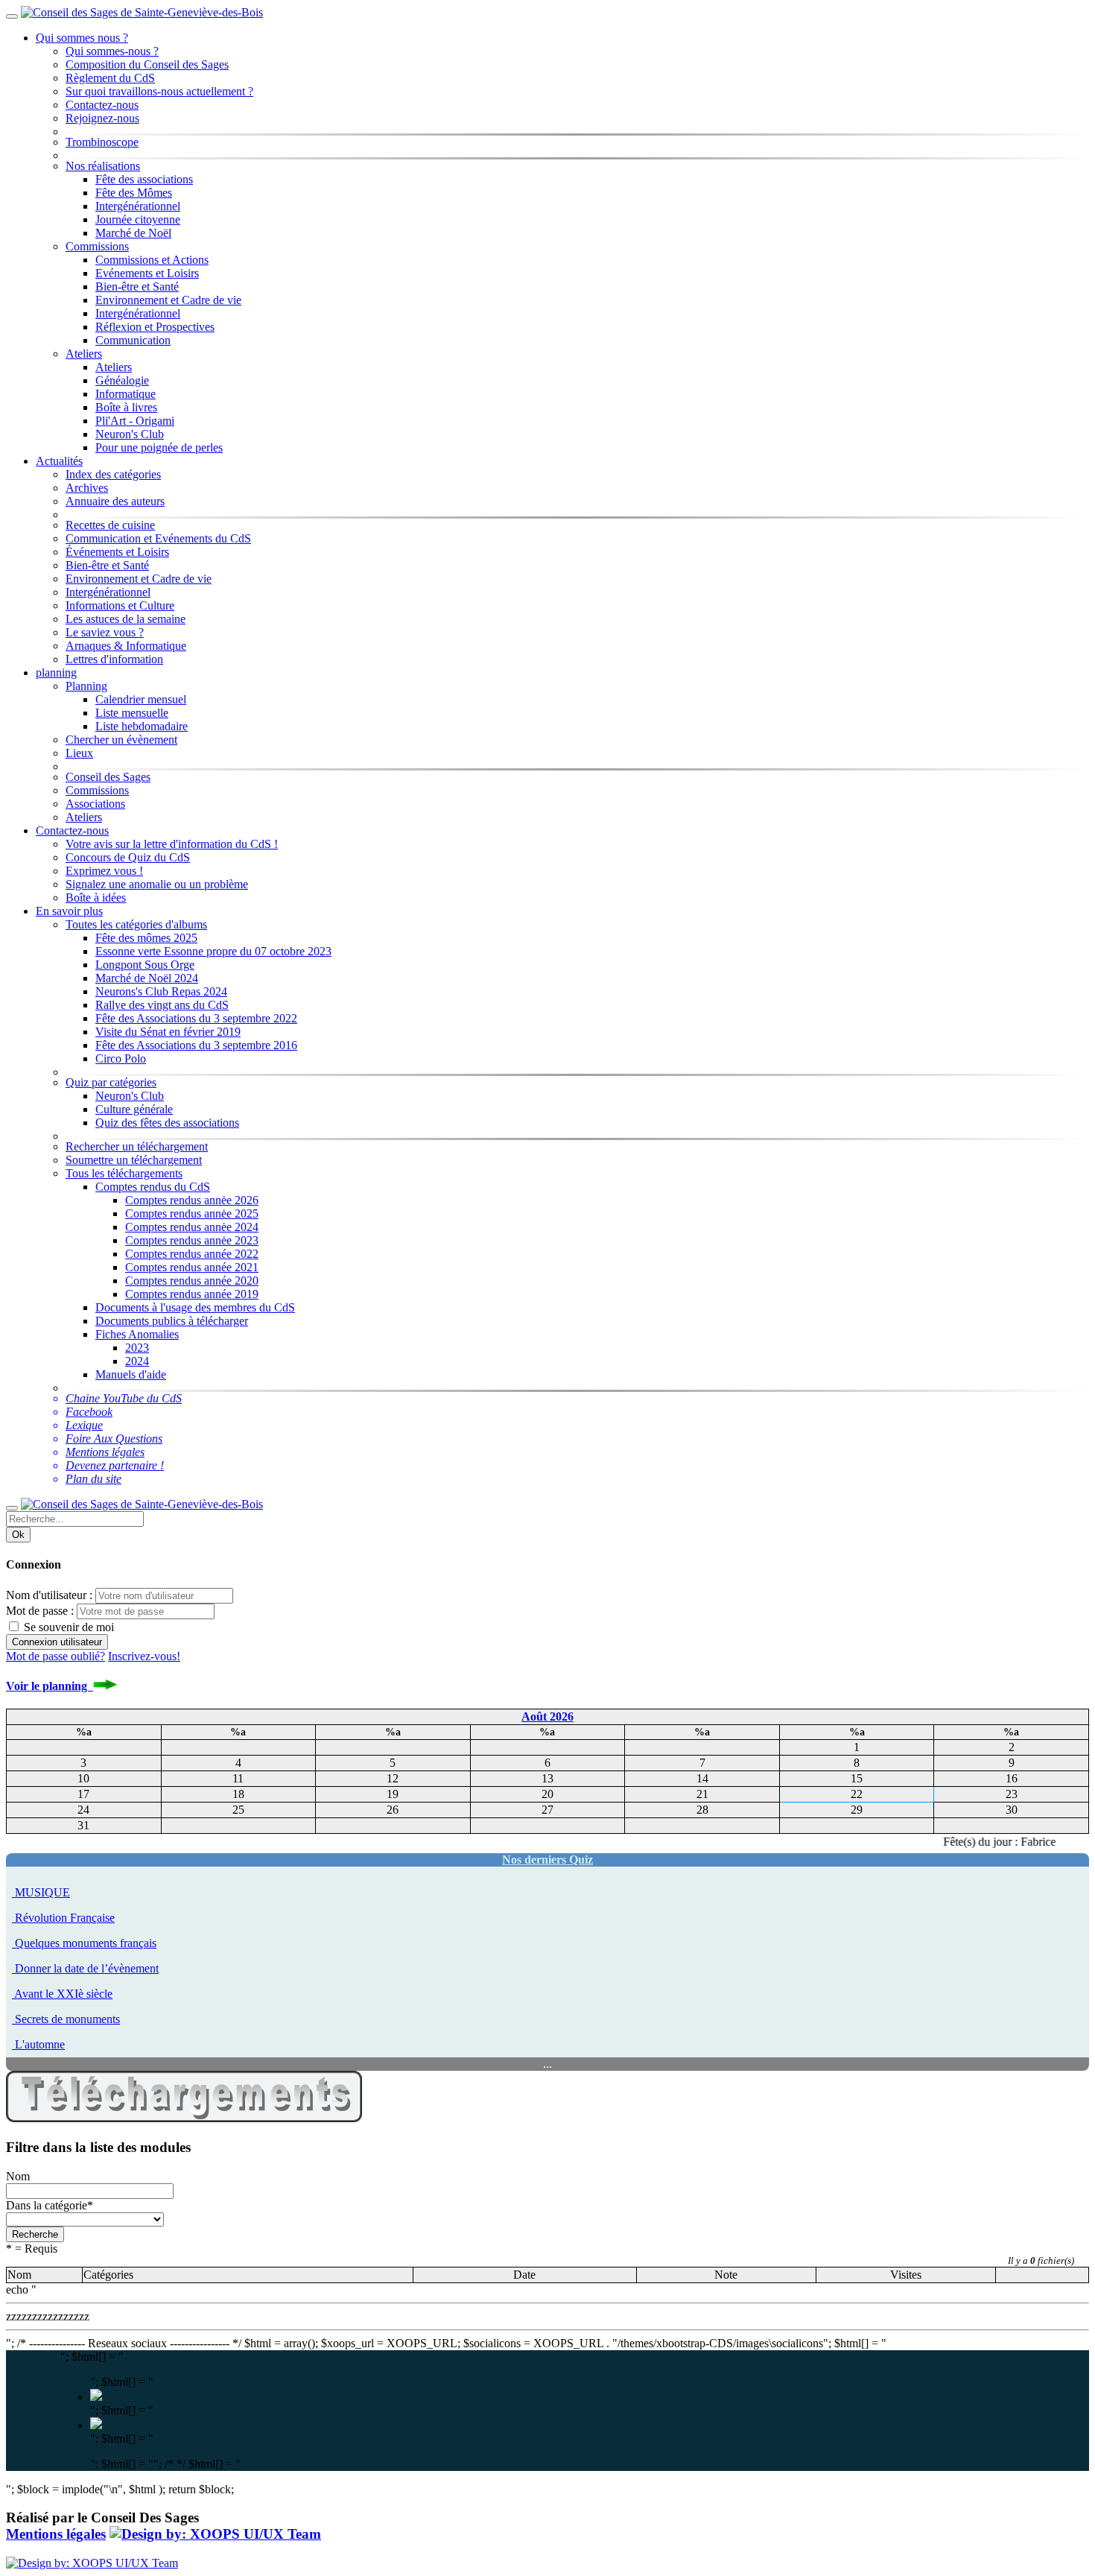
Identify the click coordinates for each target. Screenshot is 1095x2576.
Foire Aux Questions (114, 1439)
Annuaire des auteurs (115, 501)
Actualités (59, 461)
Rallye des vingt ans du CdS (162, 1005)
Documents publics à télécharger (172, 1321)
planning (56, 673)
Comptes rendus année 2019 (192, 1294)
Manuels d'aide (131, 1374)
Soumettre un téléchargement (134, 1160)
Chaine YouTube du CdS (124, 1398)
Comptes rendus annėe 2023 (192, 1240)
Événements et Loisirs (117, 552)
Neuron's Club (130, 434)
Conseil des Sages (108, 777)
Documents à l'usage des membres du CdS (195, 1307)
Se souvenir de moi (67, 1627)
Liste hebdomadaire (142, 726)
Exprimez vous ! (104, 871)
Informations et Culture (120, 605)
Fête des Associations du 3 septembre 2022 (196, 1018)
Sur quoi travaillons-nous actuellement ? (159, 91)
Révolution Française (65, 1918)
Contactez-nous (102, 105)
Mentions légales (105, 1452)
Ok (18, 1535)
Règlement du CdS (110, 78)
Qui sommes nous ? (82, 38)
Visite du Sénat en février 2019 (168, 1032)
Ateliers (84, 354)
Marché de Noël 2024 (147, 978)
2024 (137, 1361)
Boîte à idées (96, 898)
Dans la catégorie (50, 2205)
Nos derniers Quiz (547, 1860)
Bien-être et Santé (137, 287)
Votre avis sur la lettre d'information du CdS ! (172, 844)
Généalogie (122, 380)
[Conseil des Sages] (215, 2534)
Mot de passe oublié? (55, 1656)
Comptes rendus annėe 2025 (192, 1213)
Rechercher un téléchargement (137, 1146)
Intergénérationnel (138, 206)
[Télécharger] (184, 2118)
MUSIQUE (42, 1892)
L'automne (40, 2044)
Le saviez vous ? (105, 632)
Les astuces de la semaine (126, 619)
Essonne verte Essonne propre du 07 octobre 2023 (213, 951)
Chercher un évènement (121, 740)
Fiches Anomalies (137, 1334)
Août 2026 (547, 1716)
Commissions (97, 246)
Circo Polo (121, 1058)
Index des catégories (113, 474)
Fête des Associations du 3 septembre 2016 (196, 1045)
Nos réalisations (103, 166)
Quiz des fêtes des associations (167, 1123)
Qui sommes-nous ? (112, 51)
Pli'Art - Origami (135, 421)
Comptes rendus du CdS (153, 1187)
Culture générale (134, 1109)
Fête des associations (144, 179)
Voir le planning (50, 1686)
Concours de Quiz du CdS (128, 857)
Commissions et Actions (152, 260)
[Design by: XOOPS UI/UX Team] (92, 2563)
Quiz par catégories (111, 1082)
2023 (137, 1348)
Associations (95, 804)
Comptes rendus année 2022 (192, 1254)
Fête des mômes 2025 (146, 938)
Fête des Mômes (134, 193)
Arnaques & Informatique (126, 646)
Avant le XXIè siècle (63, 1994)
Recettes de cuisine (110, 525)
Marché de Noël (133, 233)
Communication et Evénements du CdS (158, 538)
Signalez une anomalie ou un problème (157, 884)
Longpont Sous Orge (145, 965)
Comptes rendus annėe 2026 (192, 1200)
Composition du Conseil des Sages (147, 64)
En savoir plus (69, 911)
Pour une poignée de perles (159, 447)
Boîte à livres (126, 407)
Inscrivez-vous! (144, 1656)
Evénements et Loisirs (147, 273)
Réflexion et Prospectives (155, 327)
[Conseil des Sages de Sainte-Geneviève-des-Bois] (142, 12)
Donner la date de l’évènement (87, 1968)
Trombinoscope (102, 142)
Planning (86, 686)
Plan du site (93, 1479)
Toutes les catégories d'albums (136, 924)
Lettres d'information (114, 659)
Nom (18, 2176)
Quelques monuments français (86, 1943)
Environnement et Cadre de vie (168, 300)
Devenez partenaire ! (115, 1465)
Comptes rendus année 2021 (192, 1267)
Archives (87, 488)
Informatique (126, 394)
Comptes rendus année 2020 (192, 1281)
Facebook (89, 1412)
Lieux (79, 753)
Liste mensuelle (132, 713)
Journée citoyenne (138, 219)
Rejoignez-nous (102, 118)
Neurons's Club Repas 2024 (161, 991)
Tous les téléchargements (124, 1173)
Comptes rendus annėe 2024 (192, 1227)
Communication (133, 340)
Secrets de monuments (67, 2019)
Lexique (84, 1425)
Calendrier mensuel (141, 699)
